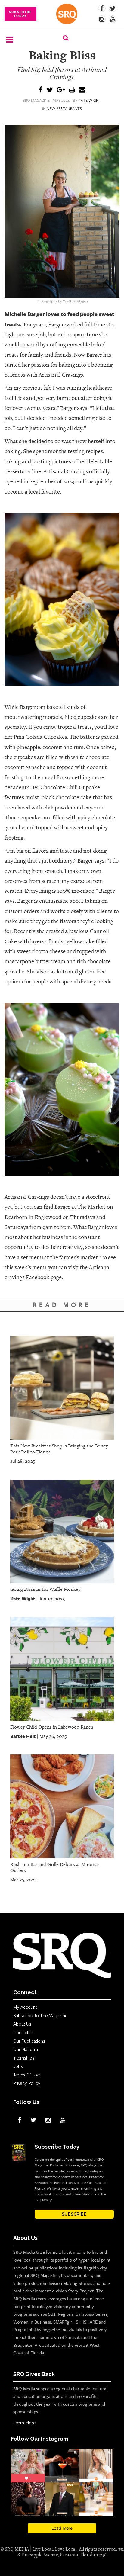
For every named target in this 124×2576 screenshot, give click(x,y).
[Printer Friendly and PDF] (72, 90)
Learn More (24, 2423)
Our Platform (26, 2050)
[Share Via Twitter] (50, 90)
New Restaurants (64, 108)
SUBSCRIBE (74, 2214)
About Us (22, 2024)
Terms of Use (26, 2075)
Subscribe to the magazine (40, 2016)
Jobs (18, 2066)
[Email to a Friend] (82, 90)
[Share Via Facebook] (41, 90)
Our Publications (29, 2041)
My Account (25, 2007)
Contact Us (24, 2033)
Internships (24, 2058)
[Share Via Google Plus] (61, 90)
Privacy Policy (27, 2083)
